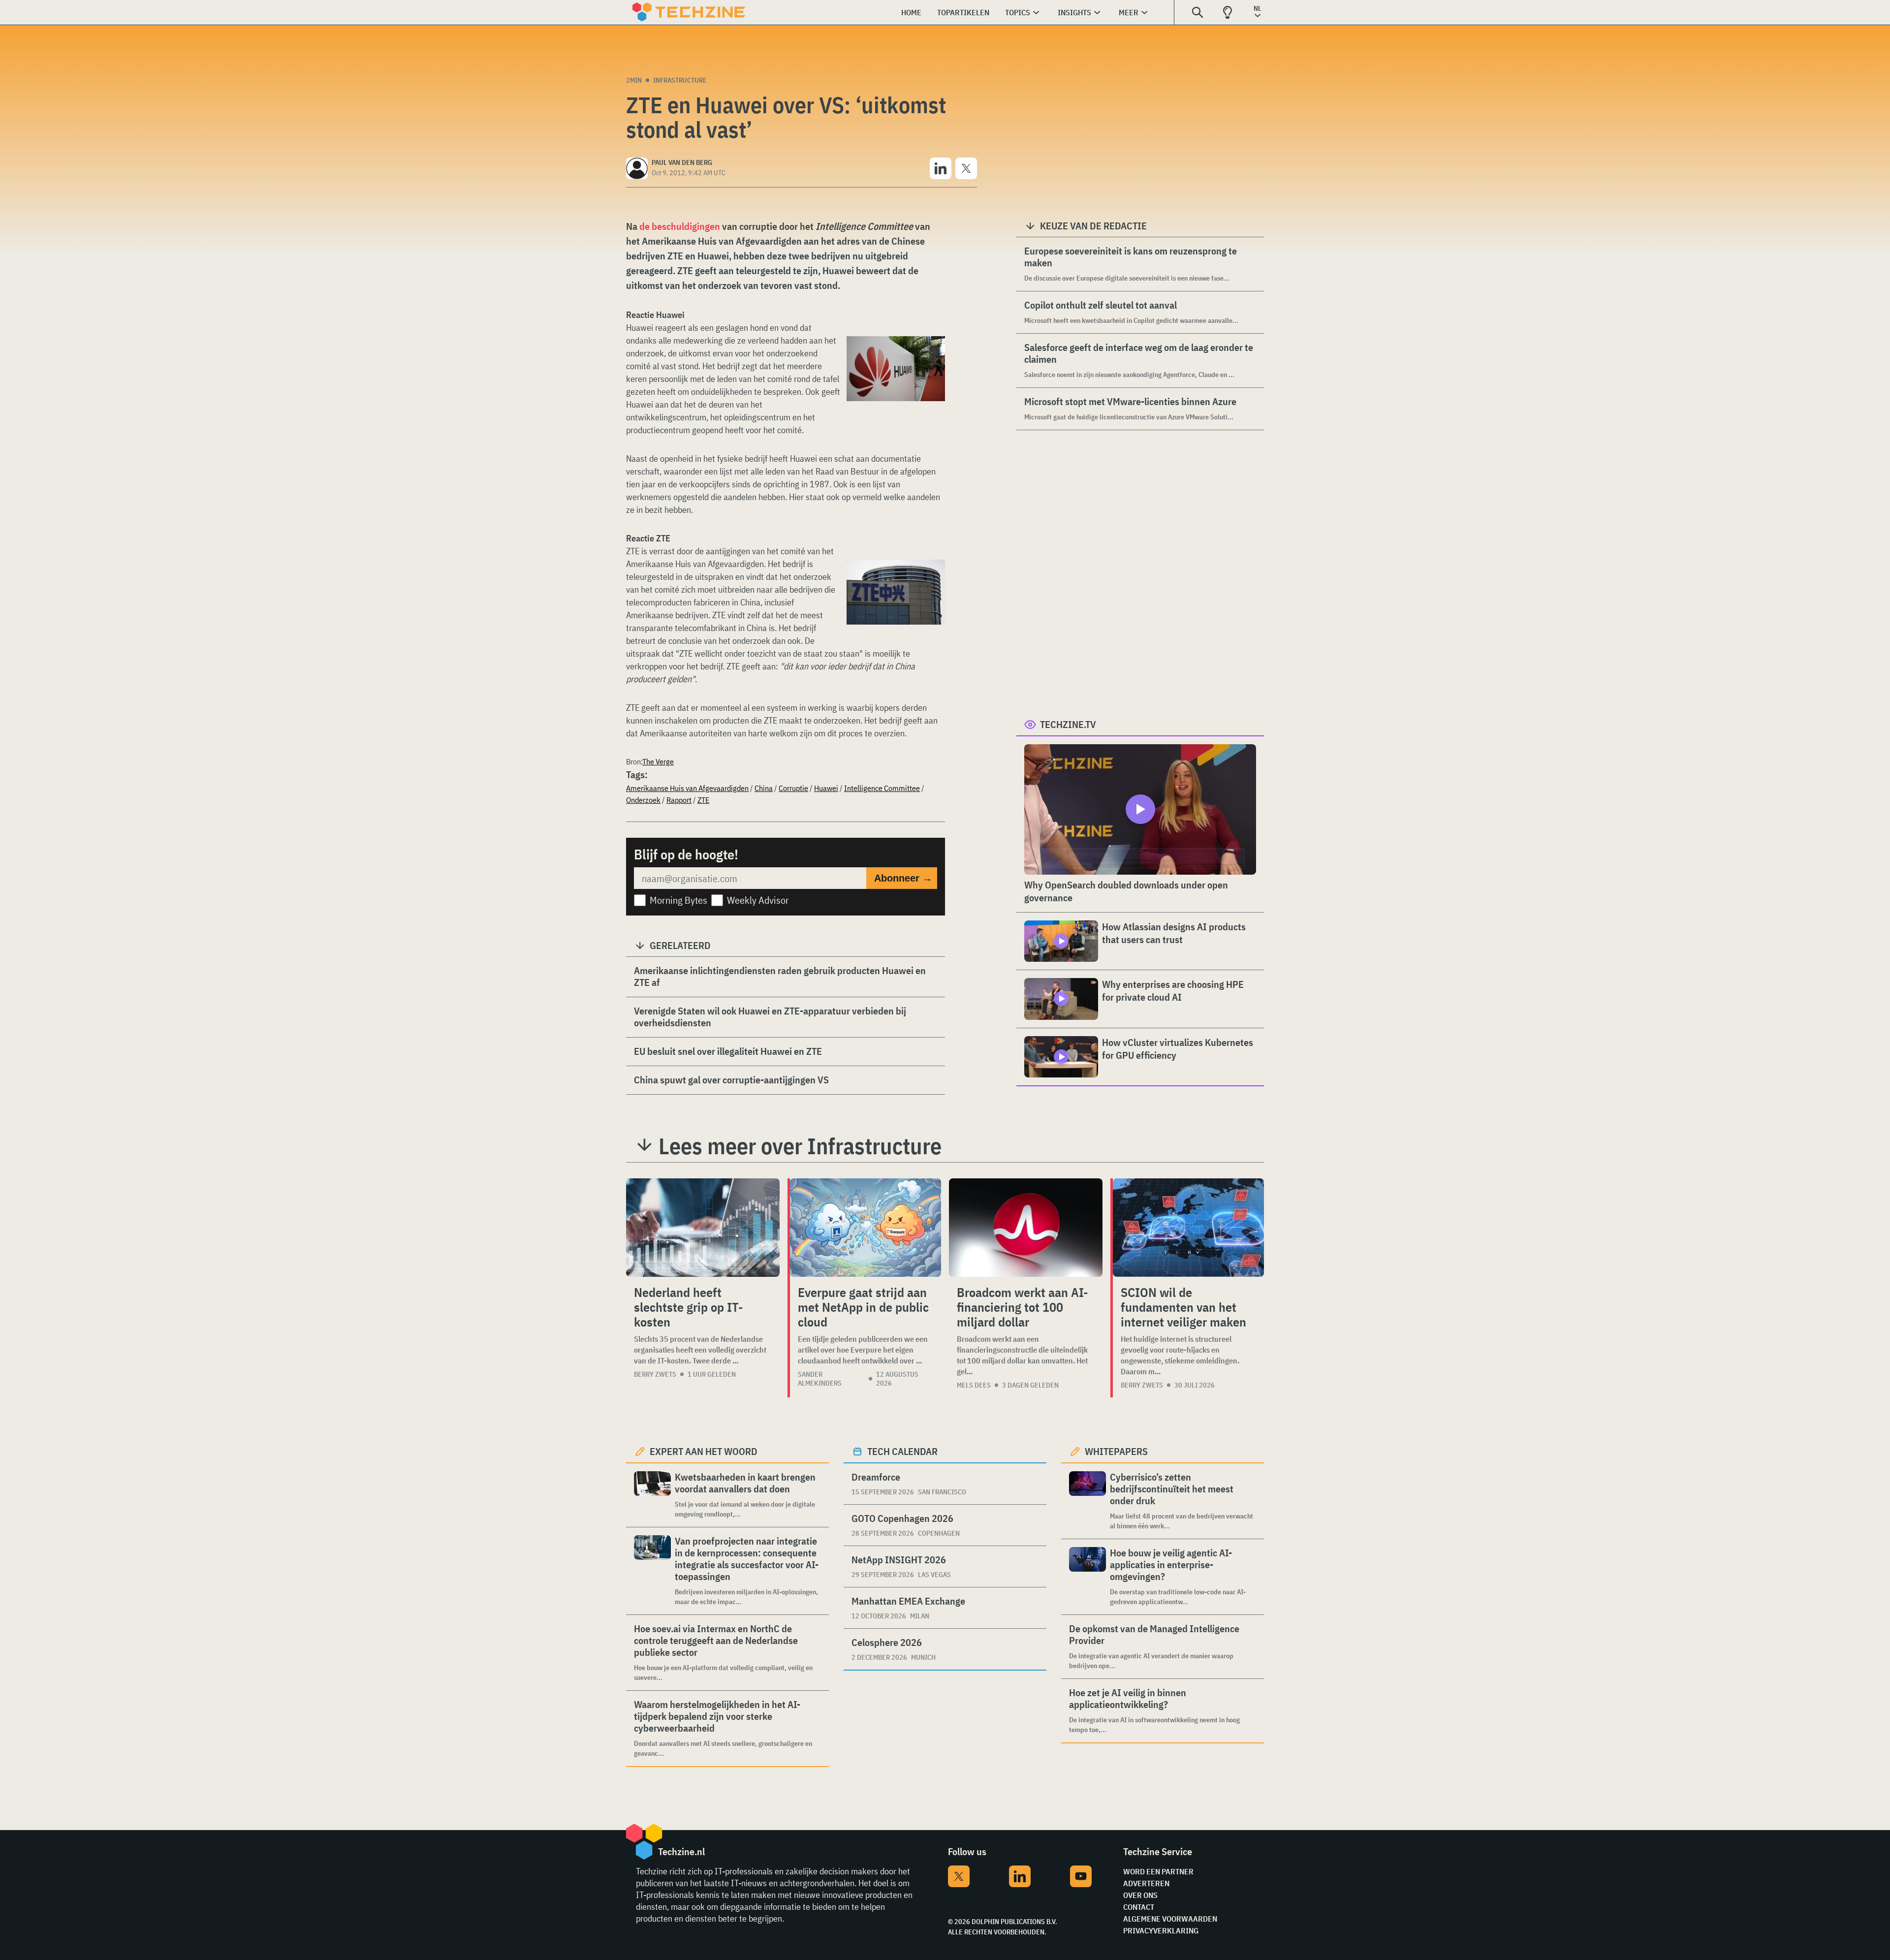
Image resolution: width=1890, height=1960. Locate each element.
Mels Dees (974, 1385)
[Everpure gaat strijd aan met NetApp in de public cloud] (866, 1228)
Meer (1129, 12)
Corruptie (793, 788)
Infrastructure (680, 80)
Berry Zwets (655, 1374)
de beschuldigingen (680, 226)
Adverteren (1146, 1883)
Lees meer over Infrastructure (800, 1146)
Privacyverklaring (1161, 1930)
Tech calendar (902, 1451)
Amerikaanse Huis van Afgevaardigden (687, 788)
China (764, 788)
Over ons (1140, 1895)
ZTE (703, 800)
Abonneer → (903, 878)
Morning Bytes (678, 900)
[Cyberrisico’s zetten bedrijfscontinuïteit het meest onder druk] (1087, 1501)
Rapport (679, 800)
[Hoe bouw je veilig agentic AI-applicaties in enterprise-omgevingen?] (1087, 1577)
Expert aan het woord (704, 1451)
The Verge (658, 761)
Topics (1018, 12)
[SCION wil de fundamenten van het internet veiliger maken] (1188, 1228)
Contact (1139, 1907)
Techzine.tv (1068, 724)
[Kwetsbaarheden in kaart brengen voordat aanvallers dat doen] (652, 1495)
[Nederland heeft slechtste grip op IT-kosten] (703, 1228)
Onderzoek (643, 800)
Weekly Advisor (758, 900)
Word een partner (1158, 1871)
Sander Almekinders (820, 1379)
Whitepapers (1116, 1451)
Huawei (826, 788)
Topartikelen (963, 12)
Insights (1074, 12)
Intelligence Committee (882, 788)
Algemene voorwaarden (1170, 1919)
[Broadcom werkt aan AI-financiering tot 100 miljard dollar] (1026, 1228)
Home (911, 12)
